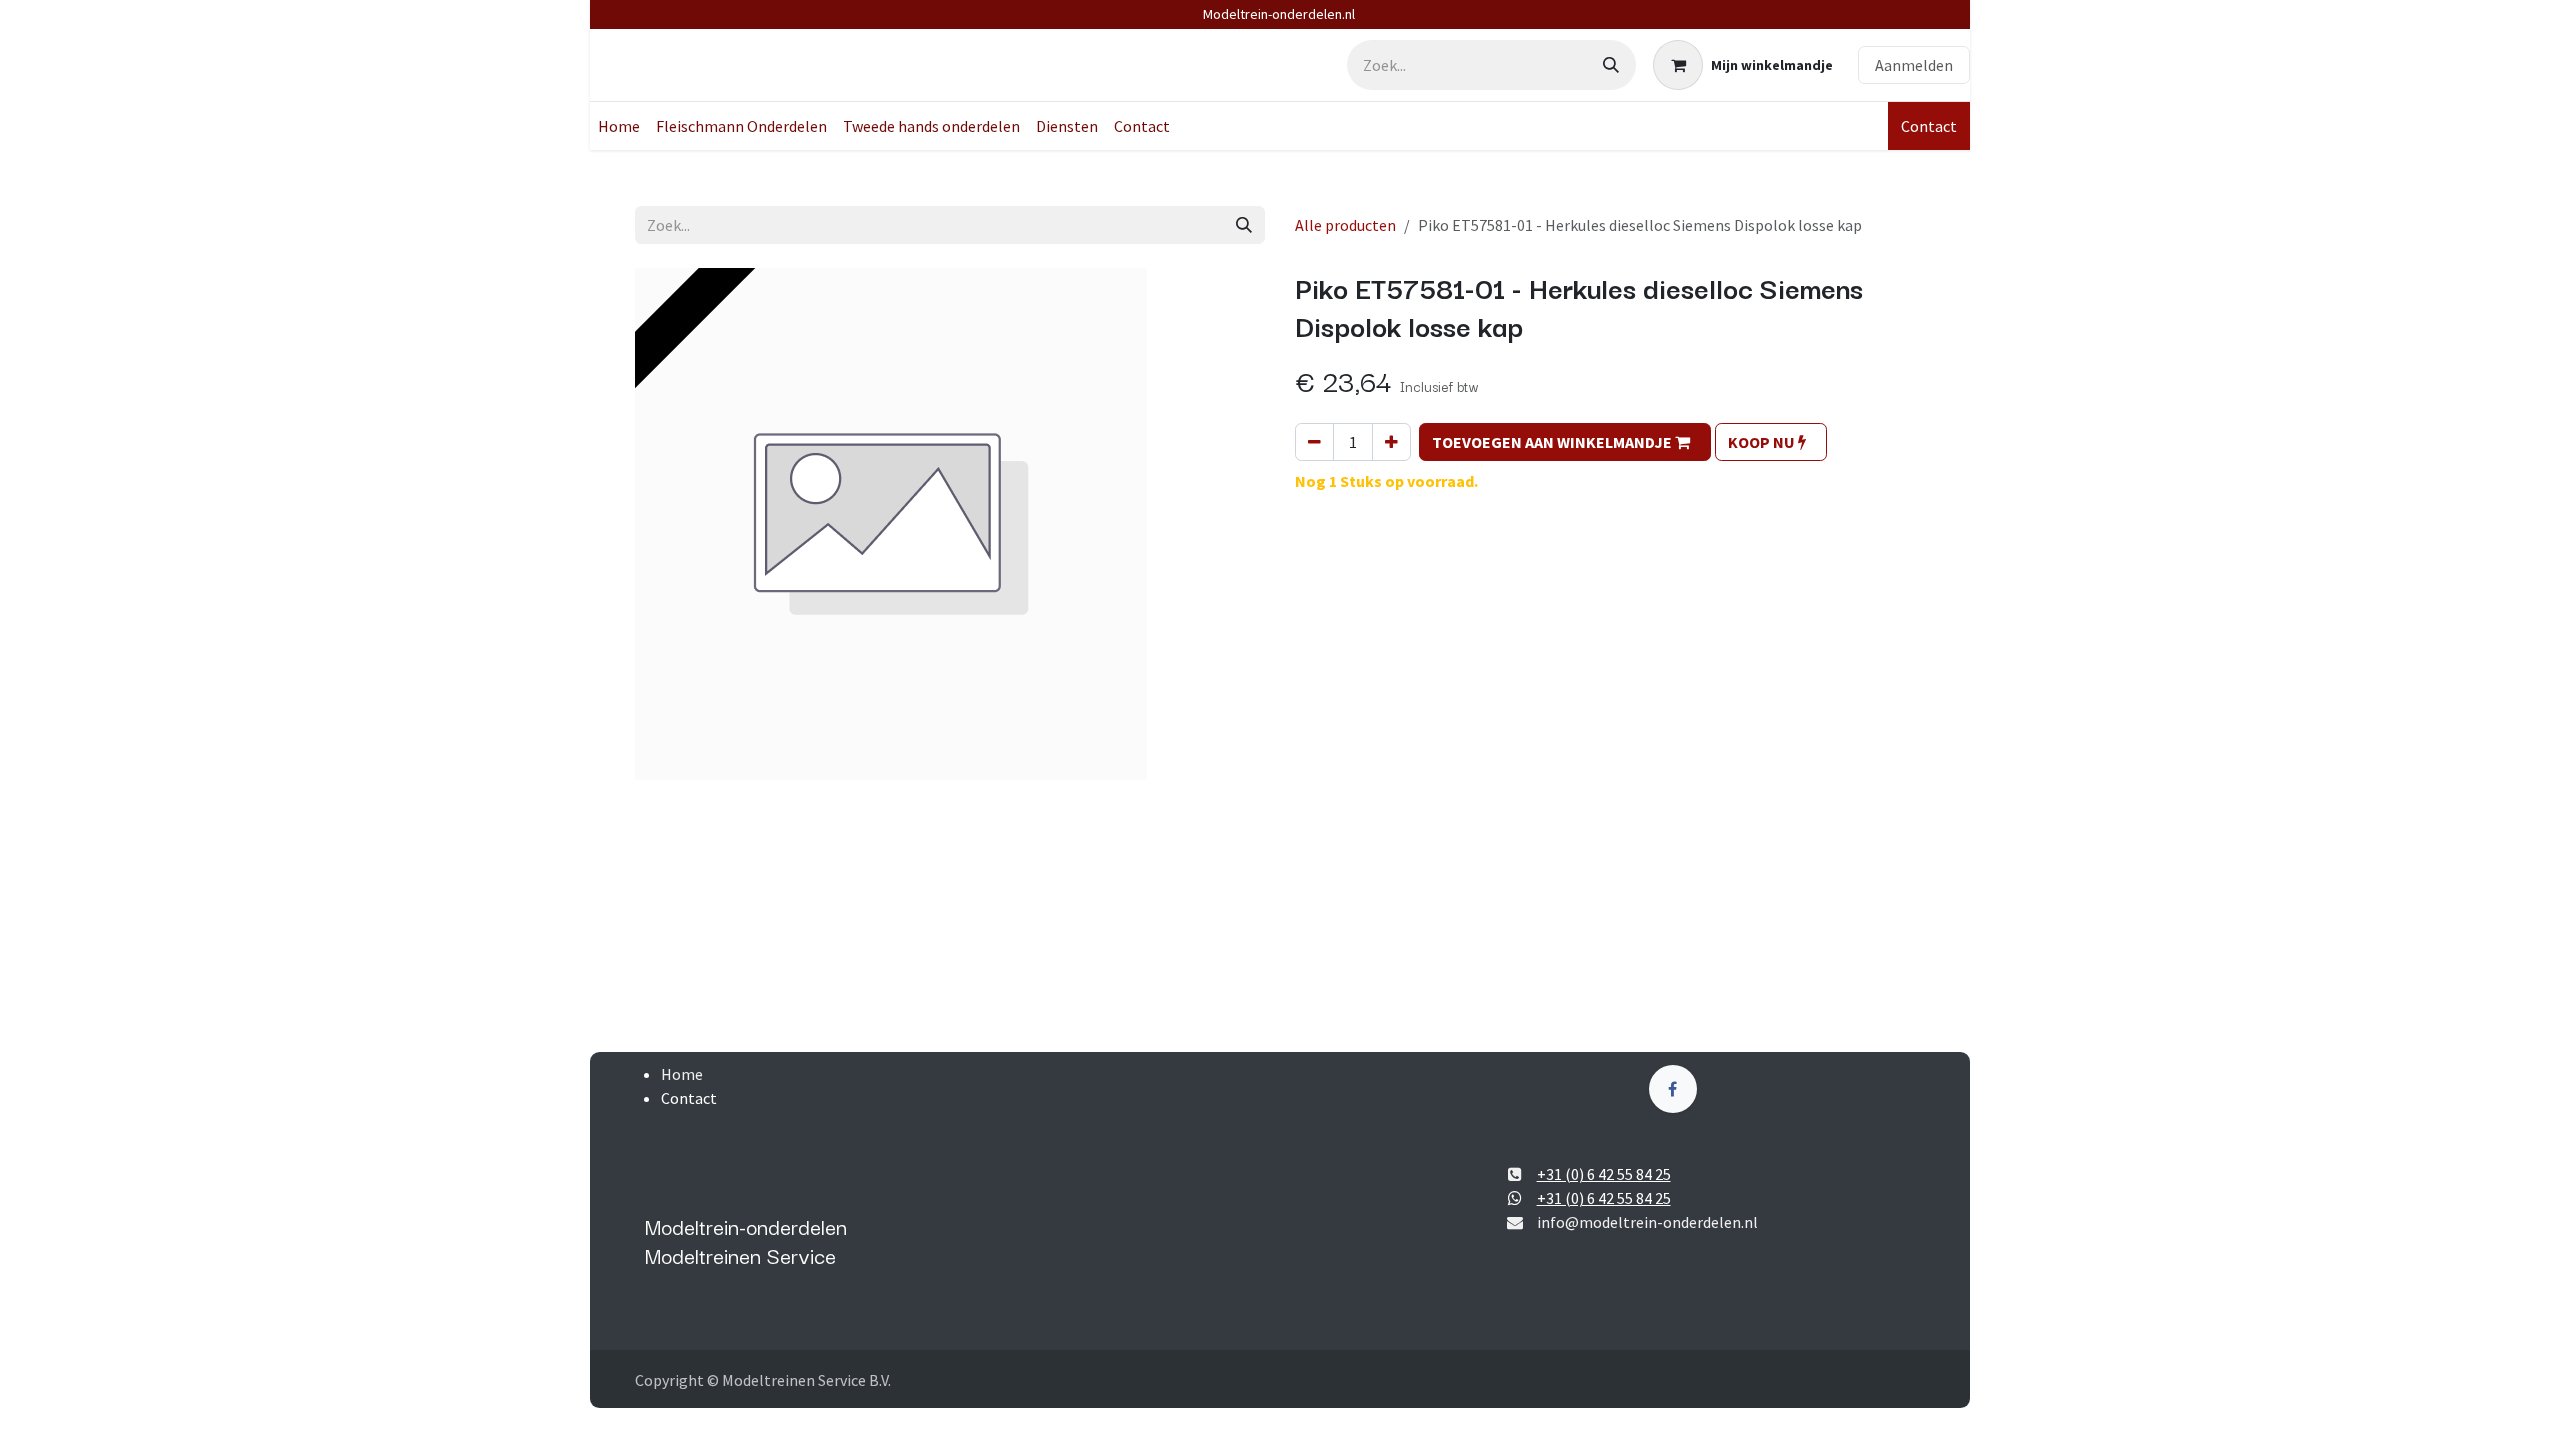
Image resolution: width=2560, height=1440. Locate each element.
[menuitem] (619, 126)
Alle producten (1345, 225)
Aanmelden (1914, 65)
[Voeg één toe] (1391, 442)
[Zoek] (1611, 65)
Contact (1929, 126)
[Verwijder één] (1314, 442)
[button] (1565, 442)
